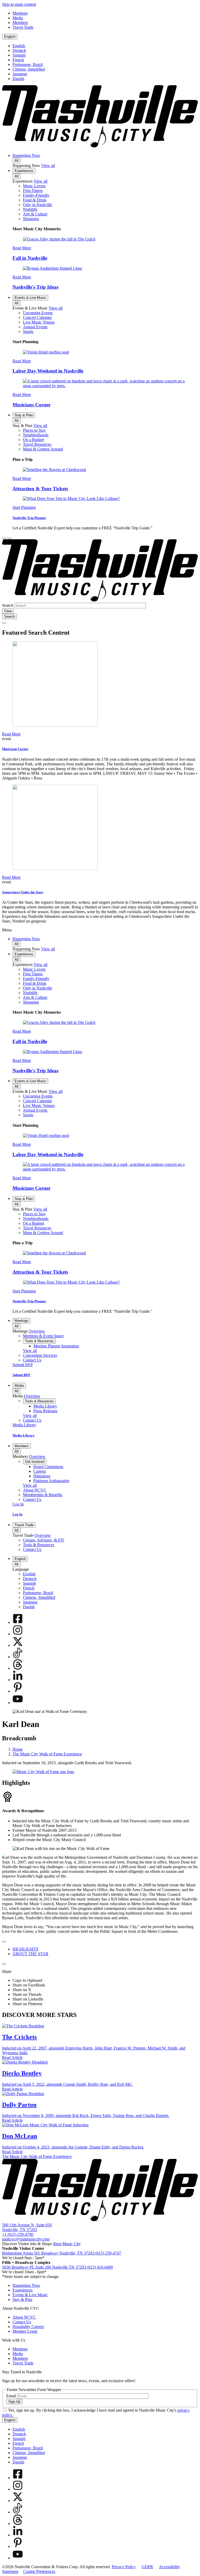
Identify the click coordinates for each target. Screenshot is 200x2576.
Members (22, 1446)
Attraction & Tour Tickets (40, 489)
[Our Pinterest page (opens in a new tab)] (18, 1691)
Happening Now (26, 155)
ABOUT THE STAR (30, 1954)
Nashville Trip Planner (29, 518)
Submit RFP (21, 1375)
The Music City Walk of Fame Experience (47, 1754)
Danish (18, 79)
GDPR (147, 2567)
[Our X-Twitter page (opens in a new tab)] (18, 1645)
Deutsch (19, 50)
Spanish (19, 55)
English (10, 37)
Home (18, 1749)
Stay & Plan (24, 415)
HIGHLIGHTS (25, 1949)
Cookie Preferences (39, 2571)
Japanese (20, 74)
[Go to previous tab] (4, 1942)
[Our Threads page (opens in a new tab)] (18, 1668)
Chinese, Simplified (29, 69)
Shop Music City (67, 2244)
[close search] (4, 623)
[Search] (4, 538)
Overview (37, 1331)
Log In (17, 1514)
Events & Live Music (30, 298)
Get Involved (35, 1462)
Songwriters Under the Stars (23, 892)
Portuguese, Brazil (28, 64)
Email (11, 2396)
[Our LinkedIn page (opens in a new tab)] (18, 1680)
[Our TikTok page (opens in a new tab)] (18, 1657)
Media (19, 1386)
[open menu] (9, 538)
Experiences (24, 171)
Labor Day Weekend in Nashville (48, 371)
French (18, 60)
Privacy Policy (124, 2567)
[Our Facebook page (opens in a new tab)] (18, 1622)
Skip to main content (19, 4)
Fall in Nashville (30, 258)
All (17, 161)
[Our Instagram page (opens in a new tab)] (18, 1634)
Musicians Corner (32, 405)
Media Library (24, 1435)
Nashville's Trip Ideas (35, 287)
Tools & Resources (39, 1341)
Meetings (21, 1321)
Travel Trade (24, 1525)
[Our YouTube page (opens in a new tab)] (18, 1703)
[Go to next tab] (4, 1964)
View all (48, 166)
